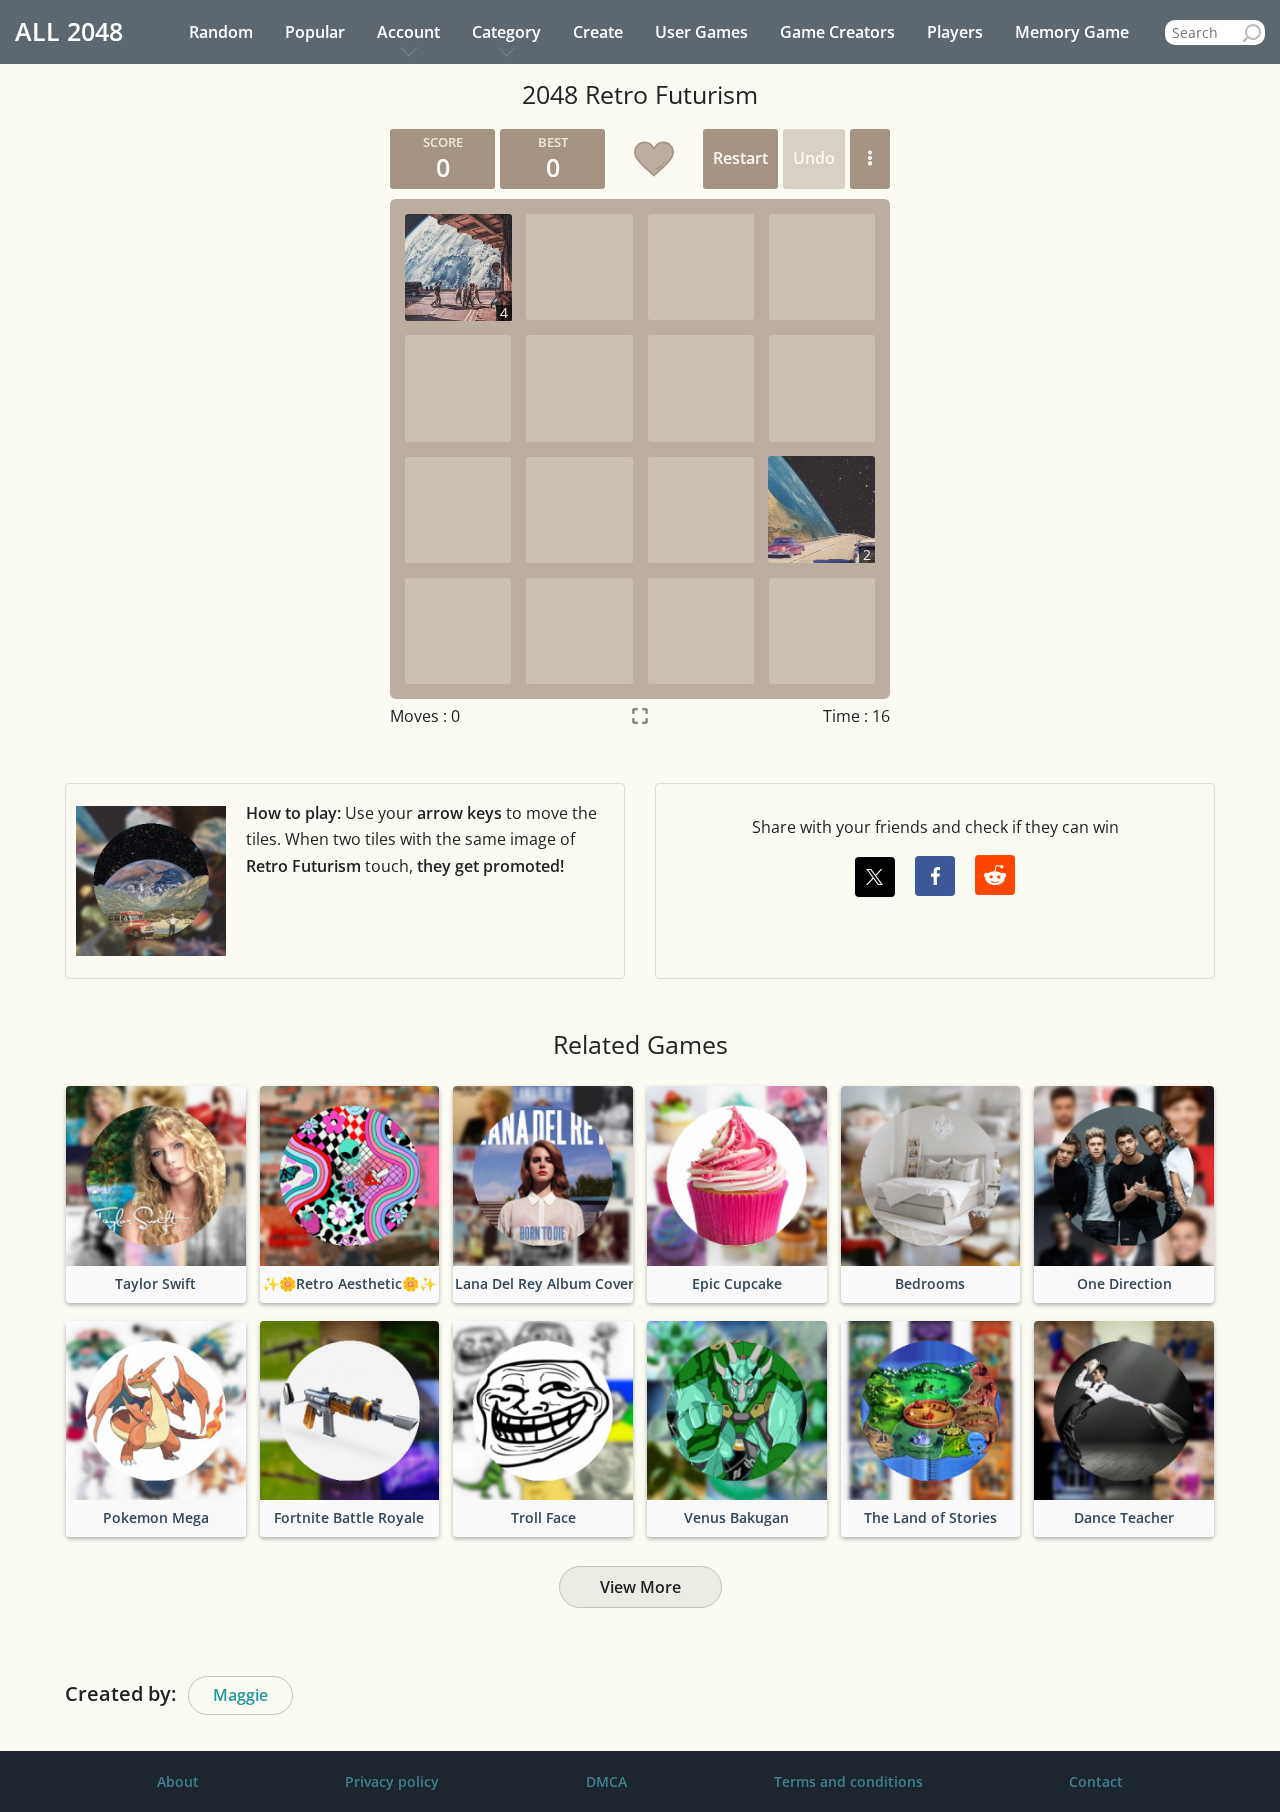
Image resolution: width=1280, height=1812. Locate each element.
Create (598, 32)
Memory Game (1072, 32)
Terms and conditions (848, 1781)
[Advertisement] (185, 429)
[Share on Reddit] (995, 875)
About (178, 1781)
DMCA (606, 1781)
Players (955, 32)
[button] (870, 159)
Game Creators (837, 32)
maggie (240, 1695)
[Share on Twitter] (875, 877)
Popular (315, 32)
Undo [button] (814, 158)
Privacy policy (392, 1781)
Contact (1096, 1781)
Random (221, 32)
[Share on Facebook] (935, 876)
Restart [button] (740, 158)
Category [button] (506, 32)
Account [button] (408, 32)
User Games (701, 32)
